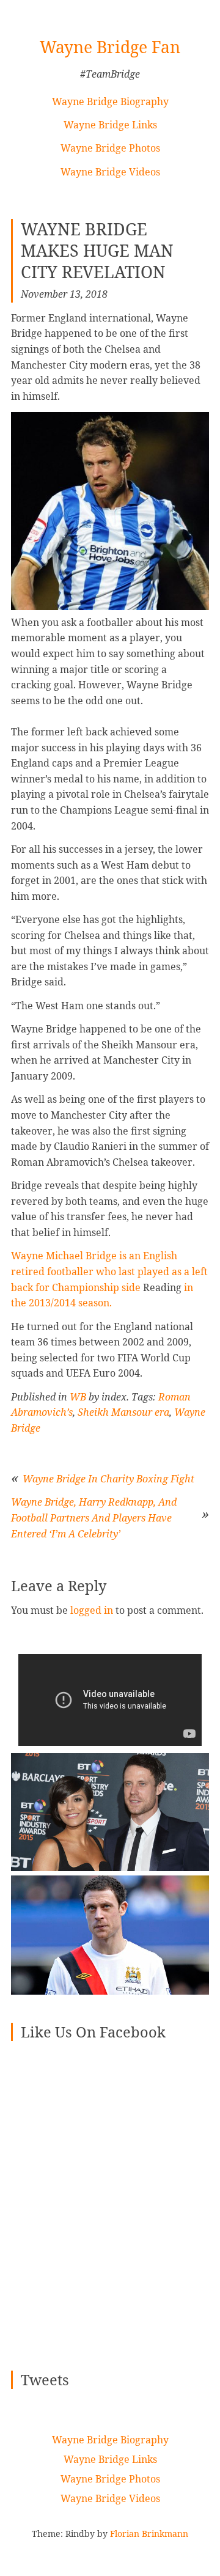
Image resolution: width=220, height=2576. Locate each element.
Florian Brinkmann (149, 2534)
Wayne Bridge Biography (110, 101)
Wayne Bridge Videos (110, 172)
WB (78, 1397)
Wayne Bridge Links (110, 125)
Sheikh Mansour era (123, 1412)
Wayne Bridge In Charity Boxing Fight (108, 1479)
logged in (92, 1610)
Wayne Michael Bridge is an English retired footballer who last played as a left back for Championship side (109, 1271)
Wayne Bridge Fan (110, 47)
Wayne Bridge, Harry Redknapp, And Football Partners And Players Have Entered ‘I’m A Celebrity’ (94, 1518)
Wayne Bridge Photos (110, 148)
